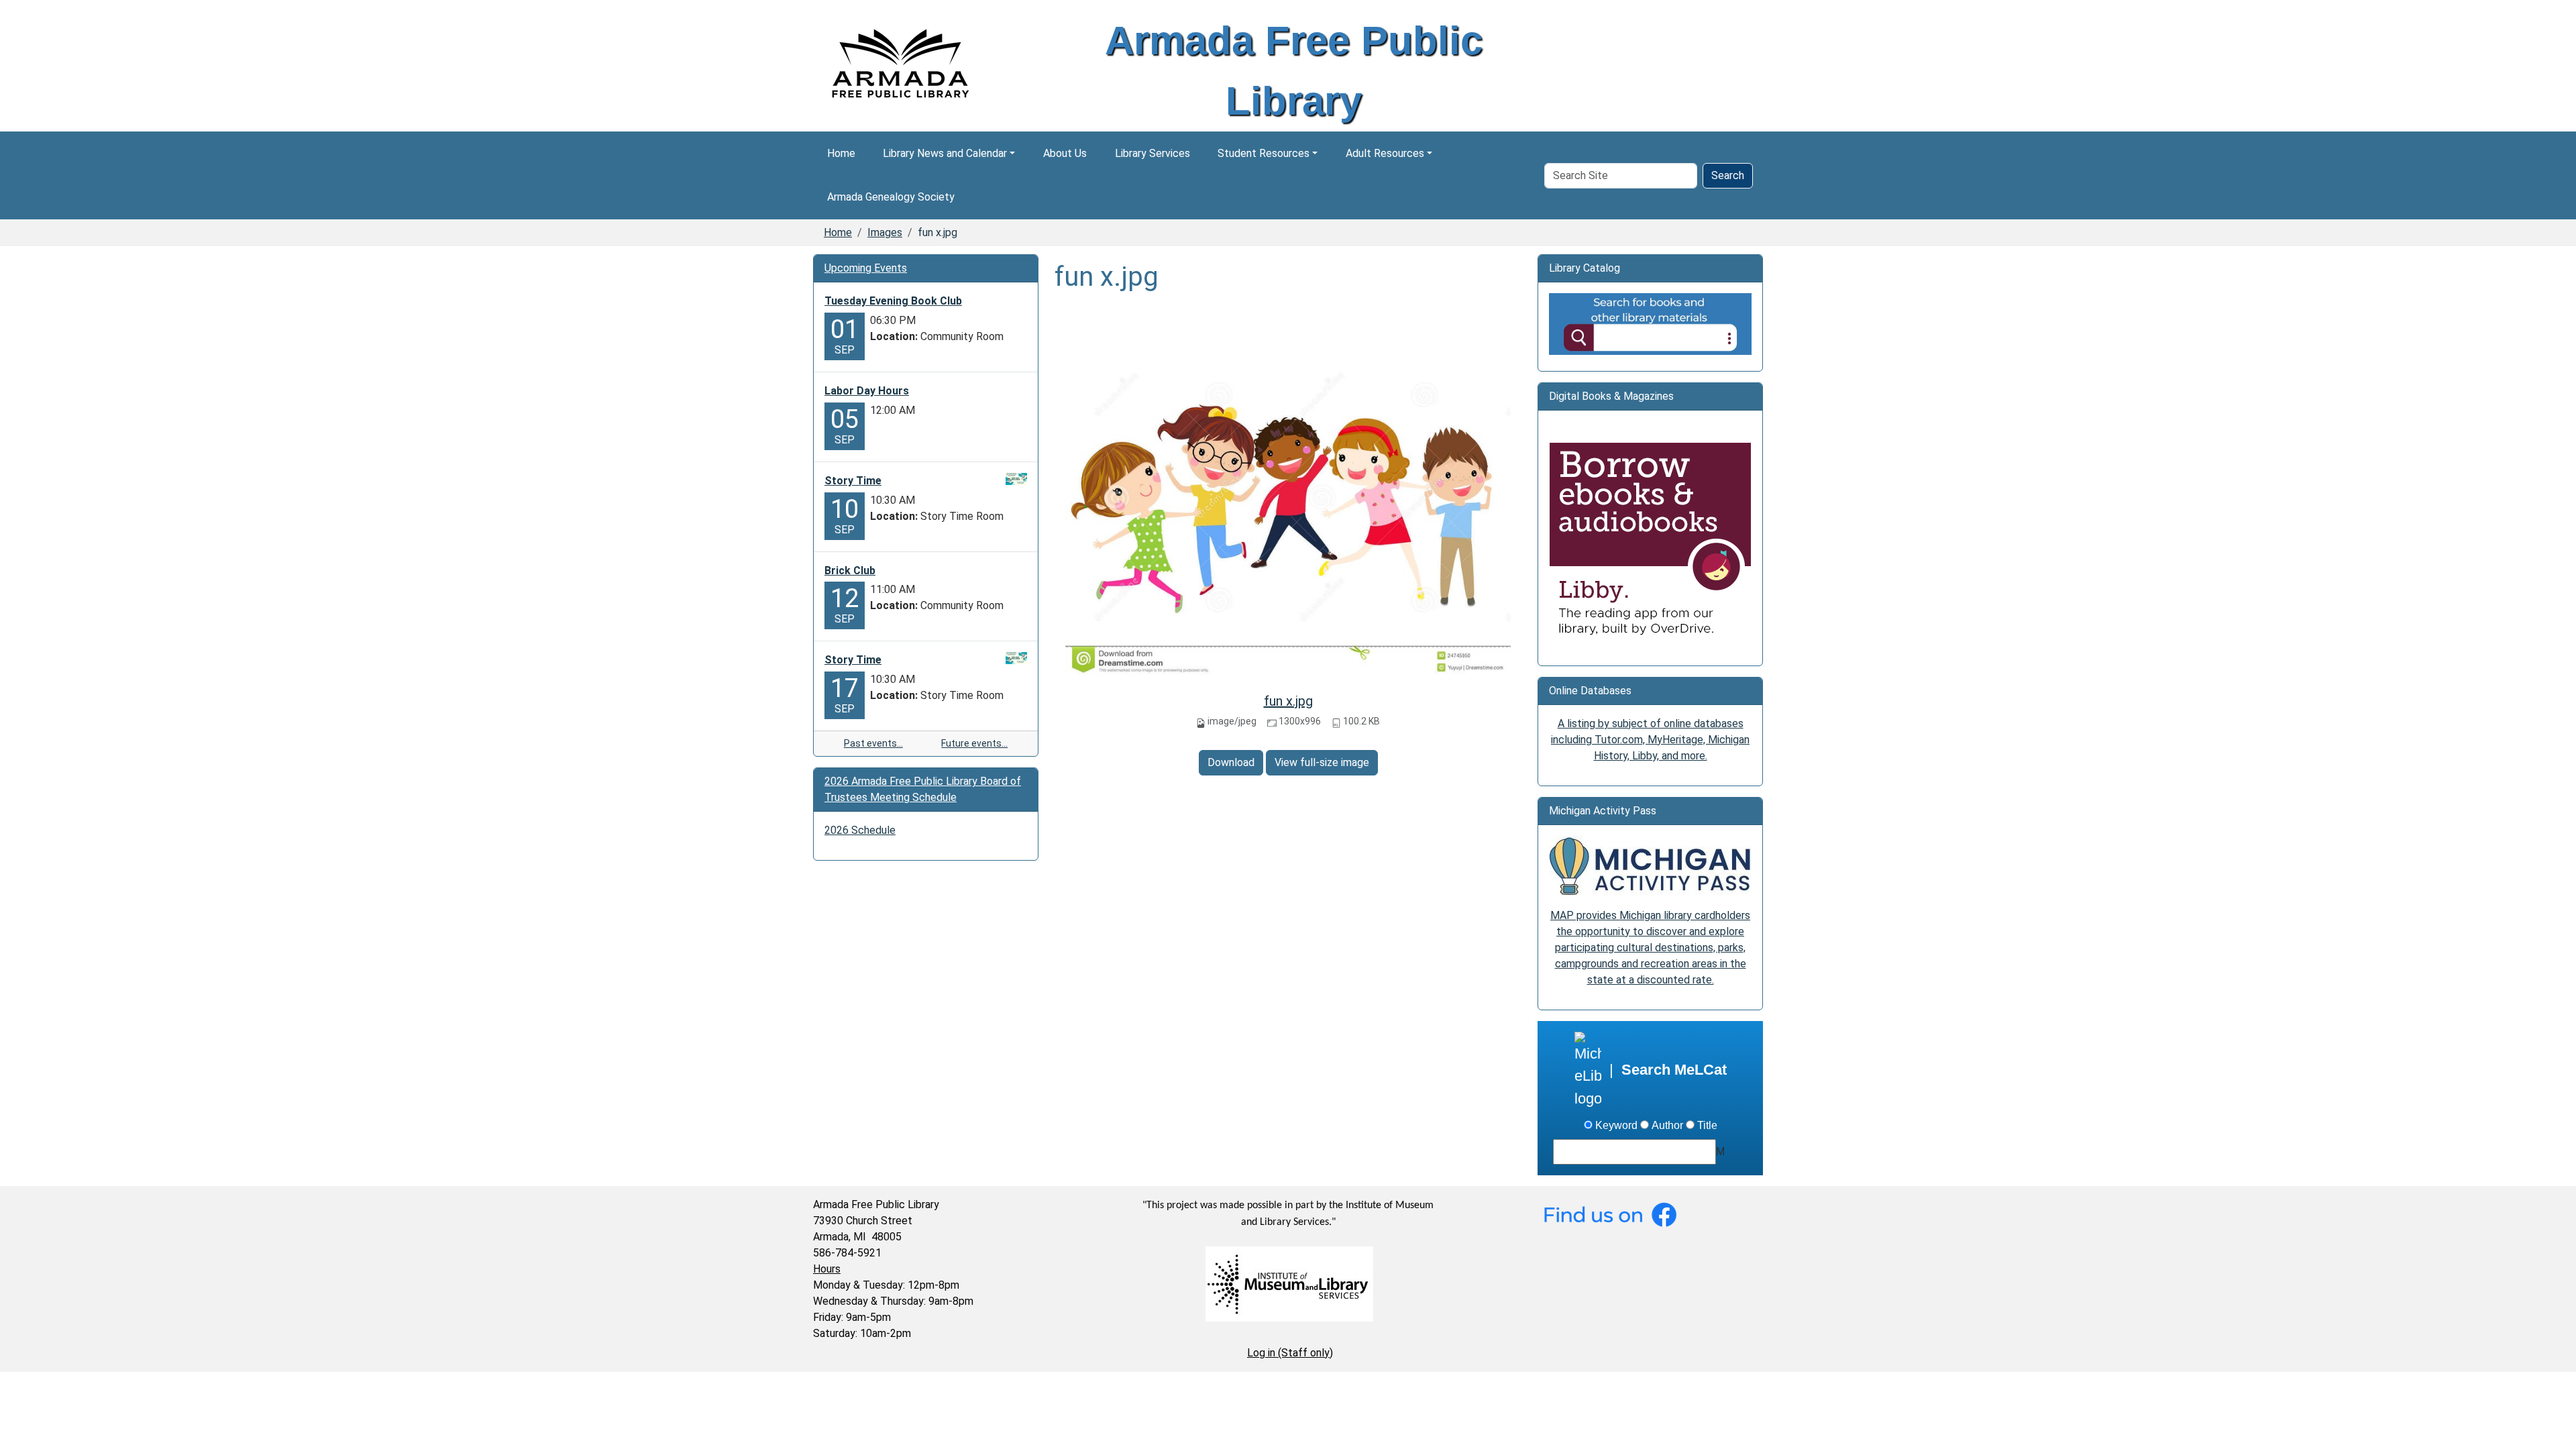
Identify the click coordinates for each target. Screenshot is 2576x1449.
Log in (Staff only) (1290, 1353)
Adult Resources (1385, 153)
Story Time (853, 481)
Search (1728, 175)
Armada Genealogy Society (891, 197)
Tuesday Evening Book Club (893, 301)
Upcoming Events (866, 268)
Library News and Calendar (945, 153)
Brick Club (850, 571)
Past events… (873, 743)
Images (885, 232)
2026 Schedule (860, 830)
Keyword (1616, 1125)
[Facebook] (1610, 1213)
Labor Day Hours (867, 391)
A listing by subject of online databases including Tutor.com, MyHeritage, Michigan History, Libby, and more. (1650, 740)
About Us (1065, 153)
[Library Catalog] (1650, 323)
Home (841, 153)
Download (1231, 762)
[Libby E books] (1650, 543)
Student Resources (1264, 153)
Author (1667, 1125)
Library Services (1152, 153)
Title (1707, 1125)
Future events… (974, 743)
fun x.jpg (1288, 701)
